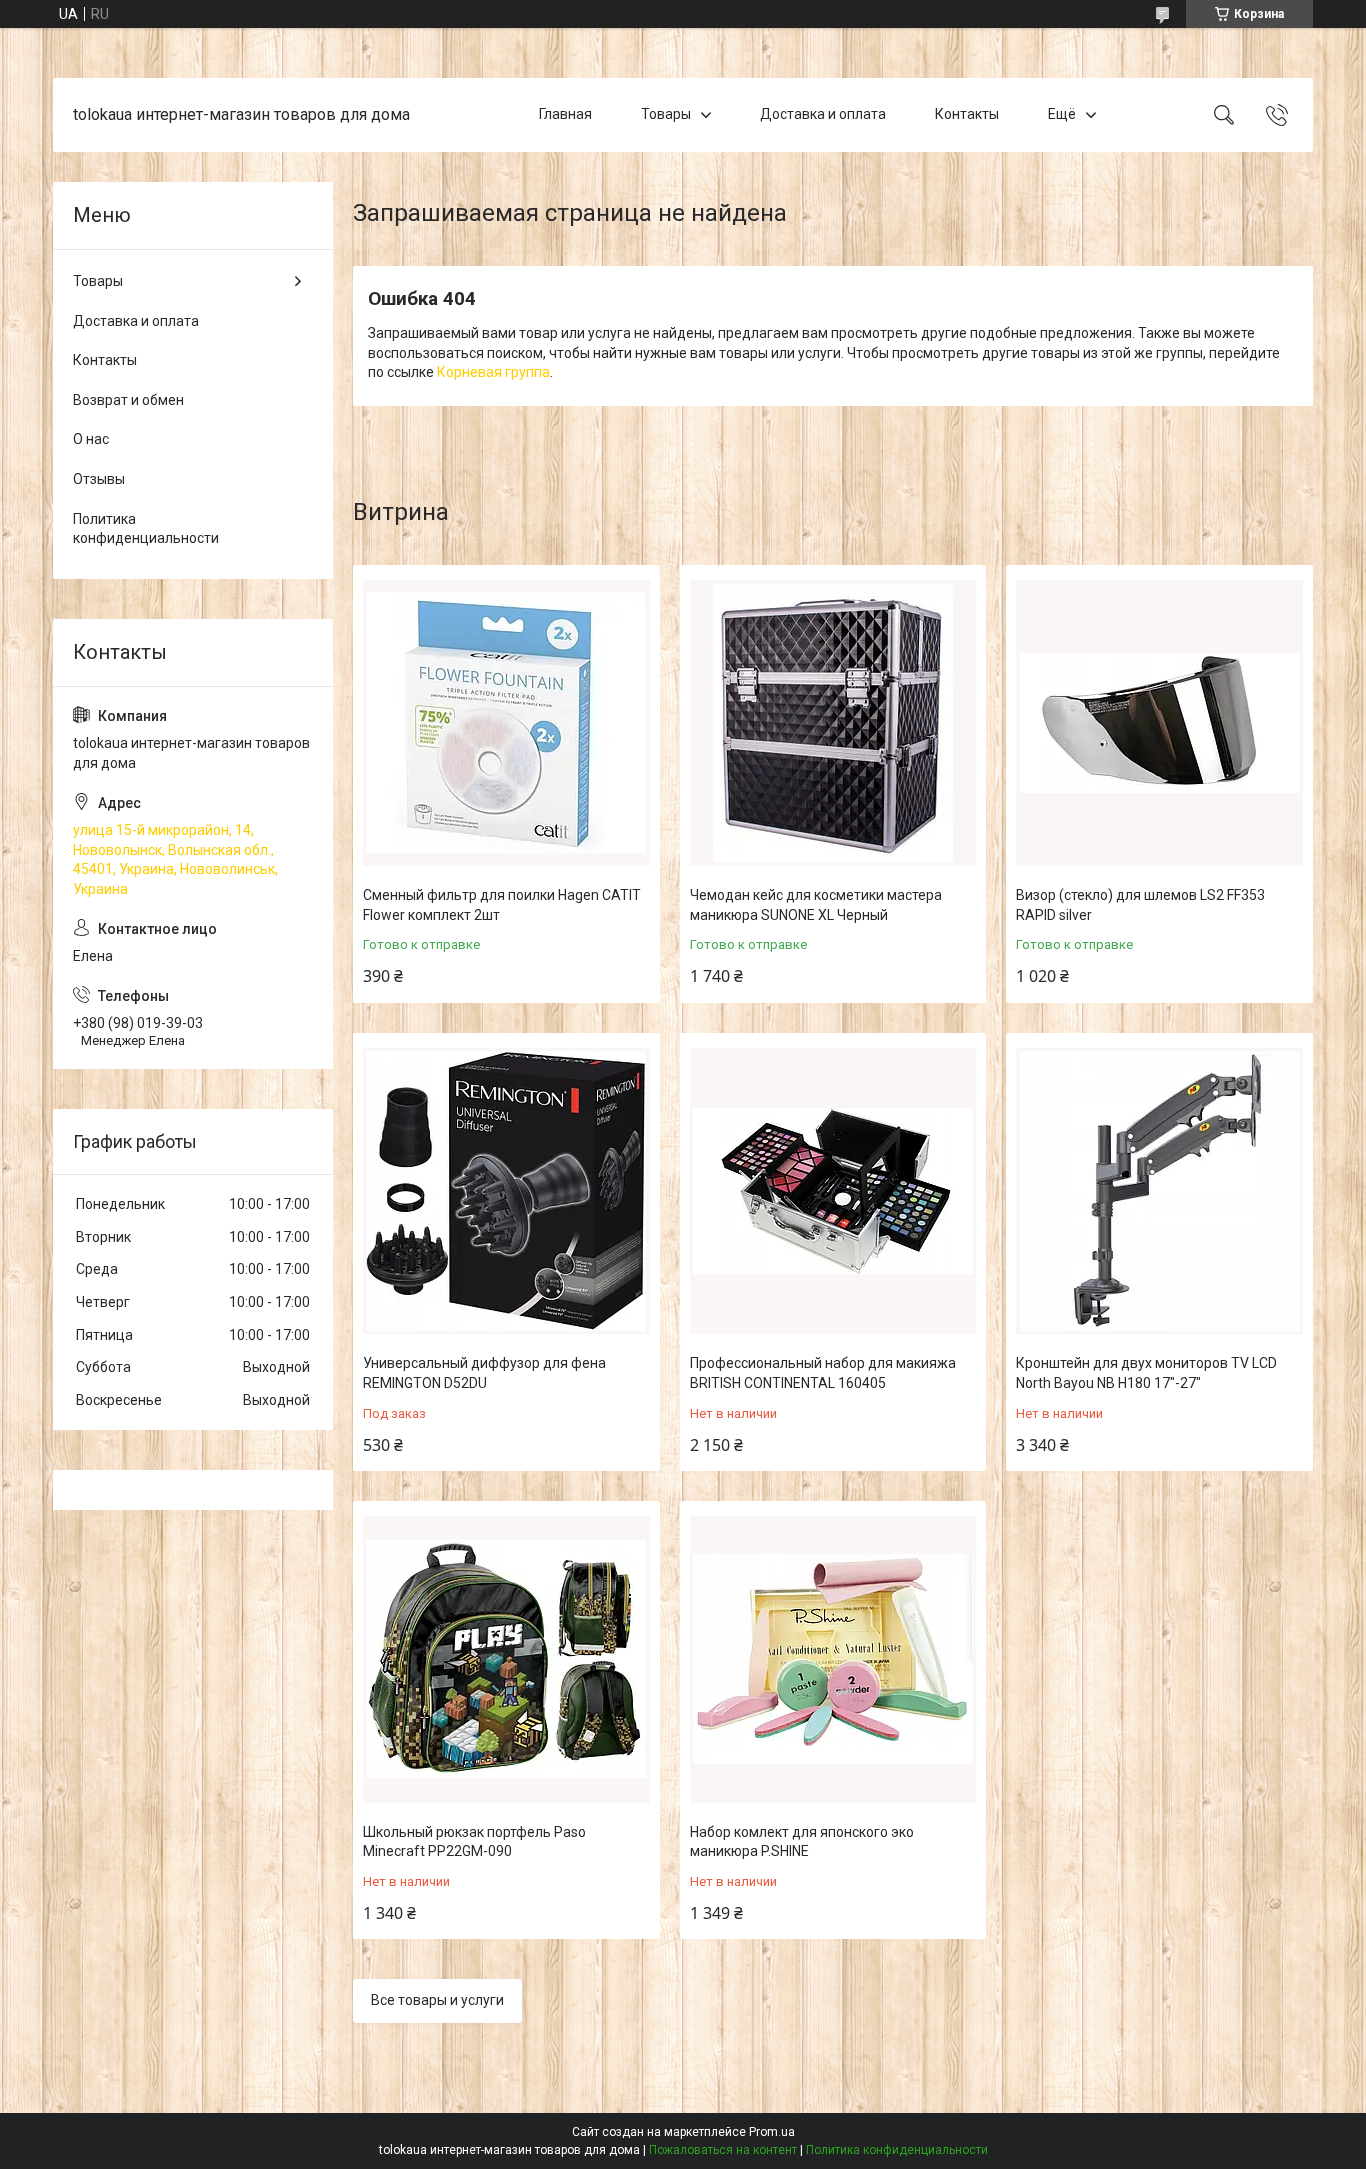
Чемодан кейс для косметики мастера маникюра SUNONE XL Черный (816, 905)
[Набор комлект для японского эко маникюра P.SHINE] (833, 1659)
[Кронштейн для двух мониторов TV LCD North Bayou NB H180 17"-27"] (1159, 1191)
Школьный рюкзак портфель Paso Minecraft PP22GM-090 (474, 1842)
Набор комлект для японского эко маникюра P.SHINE (802, 1842)
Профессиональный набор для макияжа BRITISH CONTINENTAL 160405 (823, 1373)
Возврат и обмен (128, 400)
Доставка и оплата (823, 114)
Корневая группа (493, 372)
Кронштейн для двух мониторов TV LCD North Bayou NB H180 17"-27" (1146, 1373)
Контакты (967, 114)
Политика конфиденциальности (146, 529)
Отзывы (99, 479)
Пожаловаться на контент (723, 2150)
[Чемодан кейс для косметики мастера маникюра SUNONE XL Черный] (833, 723)
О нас (91, 439)
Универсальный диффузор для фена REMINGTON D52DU (484, 1373)
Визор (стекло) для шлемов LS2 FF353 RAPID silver (1140, 905)
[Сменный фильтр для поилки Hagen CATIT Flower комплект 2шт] (506, 723)
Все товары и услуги (437, 2000)
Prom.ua (772, 2132)
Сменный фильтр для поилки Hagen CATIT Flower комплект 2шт (502, 905)
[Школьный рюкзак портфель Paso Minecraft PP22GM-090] (506, 1659)
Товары (666, 114)
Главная (565, 114)
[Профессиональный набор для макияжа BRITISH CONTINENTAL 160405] (833, 1191)
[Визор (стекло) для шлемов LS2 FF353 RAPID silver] (1159, 723)
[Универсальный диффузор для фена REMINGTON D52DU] (506, 1191)
